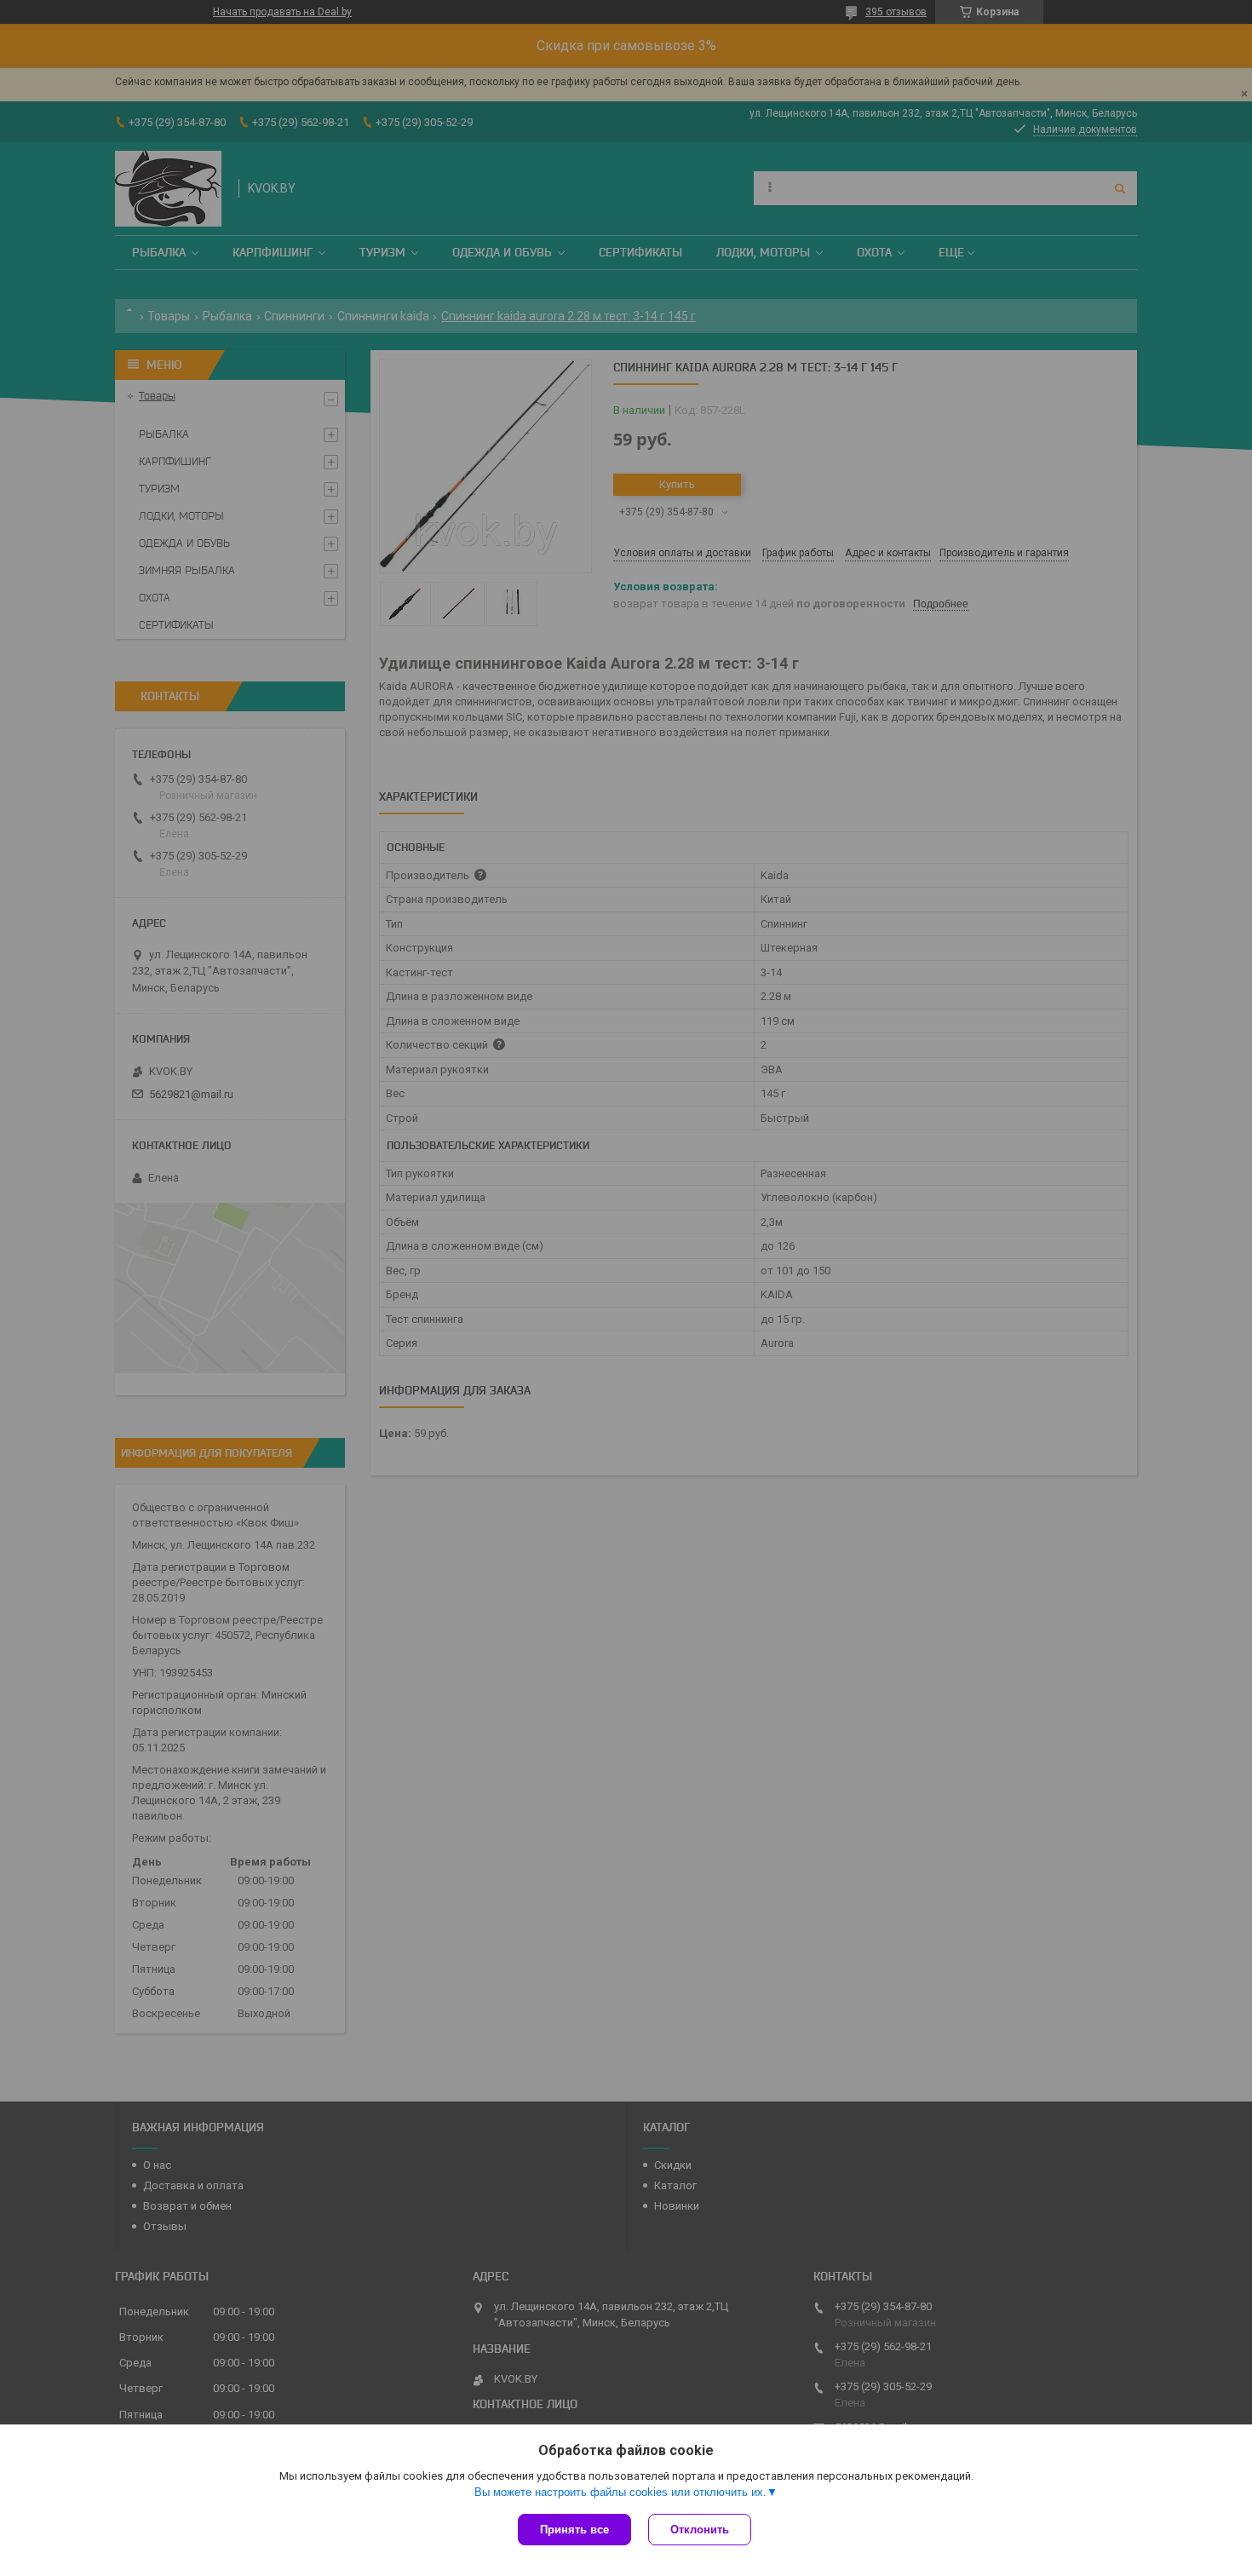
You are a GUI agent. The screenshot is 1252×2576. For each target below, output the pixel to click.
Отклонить (700, 2530)
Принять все (574, 2530)
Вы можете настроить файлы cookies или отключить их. (620, 2492)
